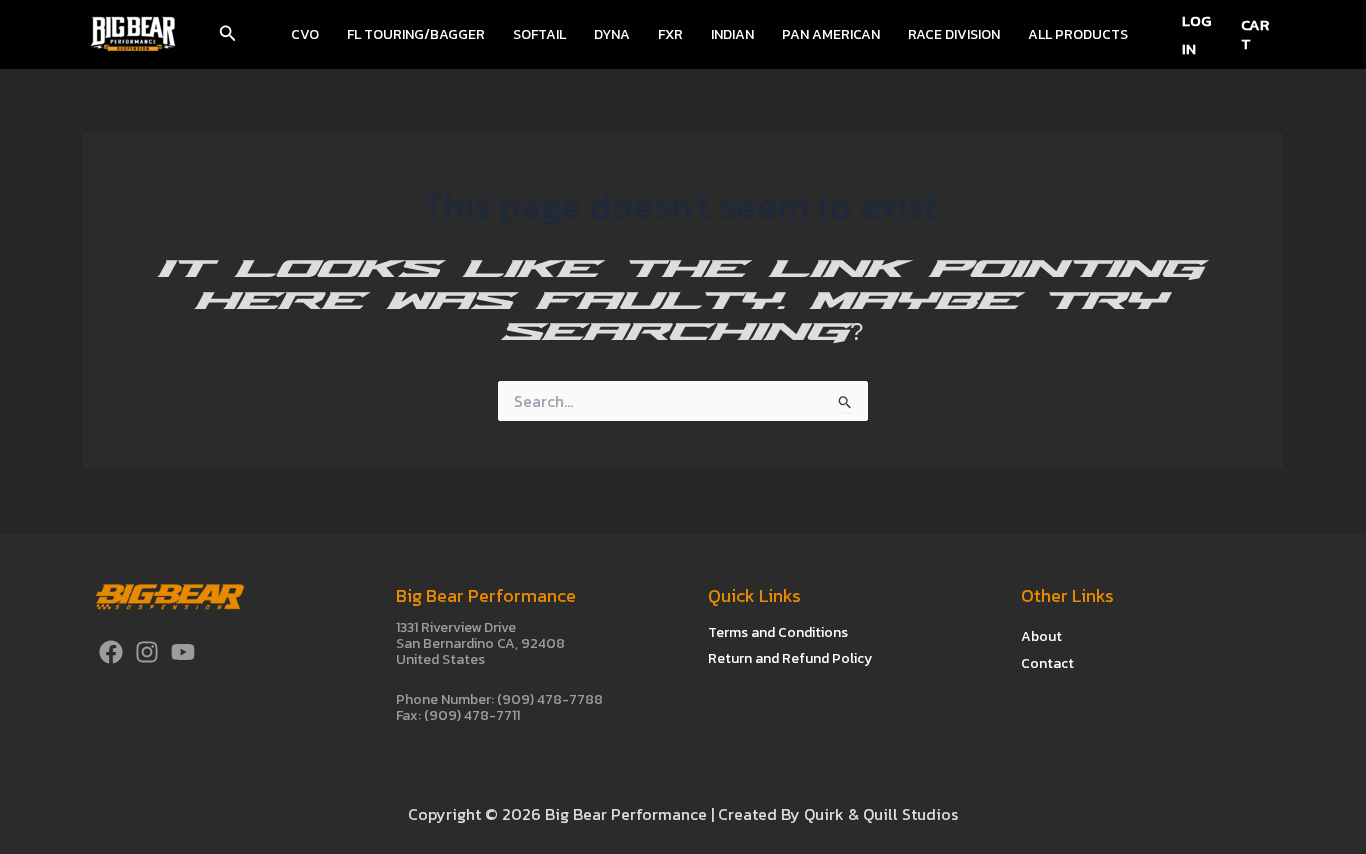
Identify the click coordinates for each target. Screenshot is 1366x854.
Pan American (831, 34)
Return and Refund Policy (790, 658)
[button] (228, 35)
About (1041, 636)
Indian (732, 34)
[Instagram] (147, 652)
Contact (1047, 663)
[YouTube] (183, 652)
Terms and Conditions (778, 632)
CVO (305, 34)
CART (1255, 34)
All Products (1078, 34)
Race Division (954, 34)
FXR (670, 34)
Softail (539, 34)
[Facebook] (111, 652)
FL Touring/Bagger (416, 34)
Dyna (612, 34)
